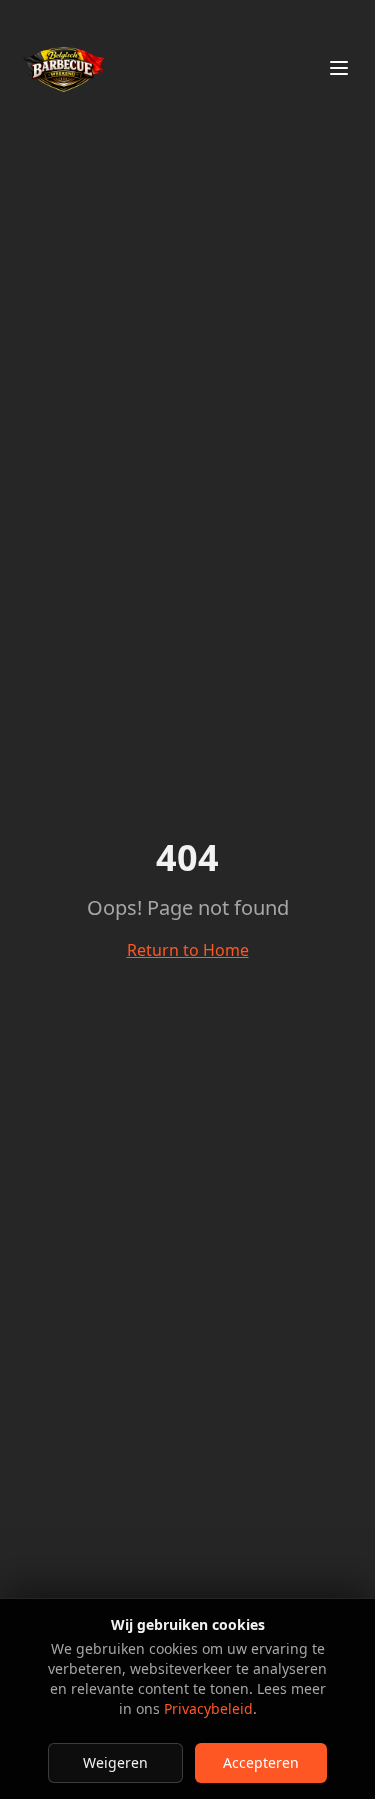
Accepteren (261, 1762)
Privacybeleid (208, 1708)
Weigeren (115, 1762)
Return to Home (188, 950)
